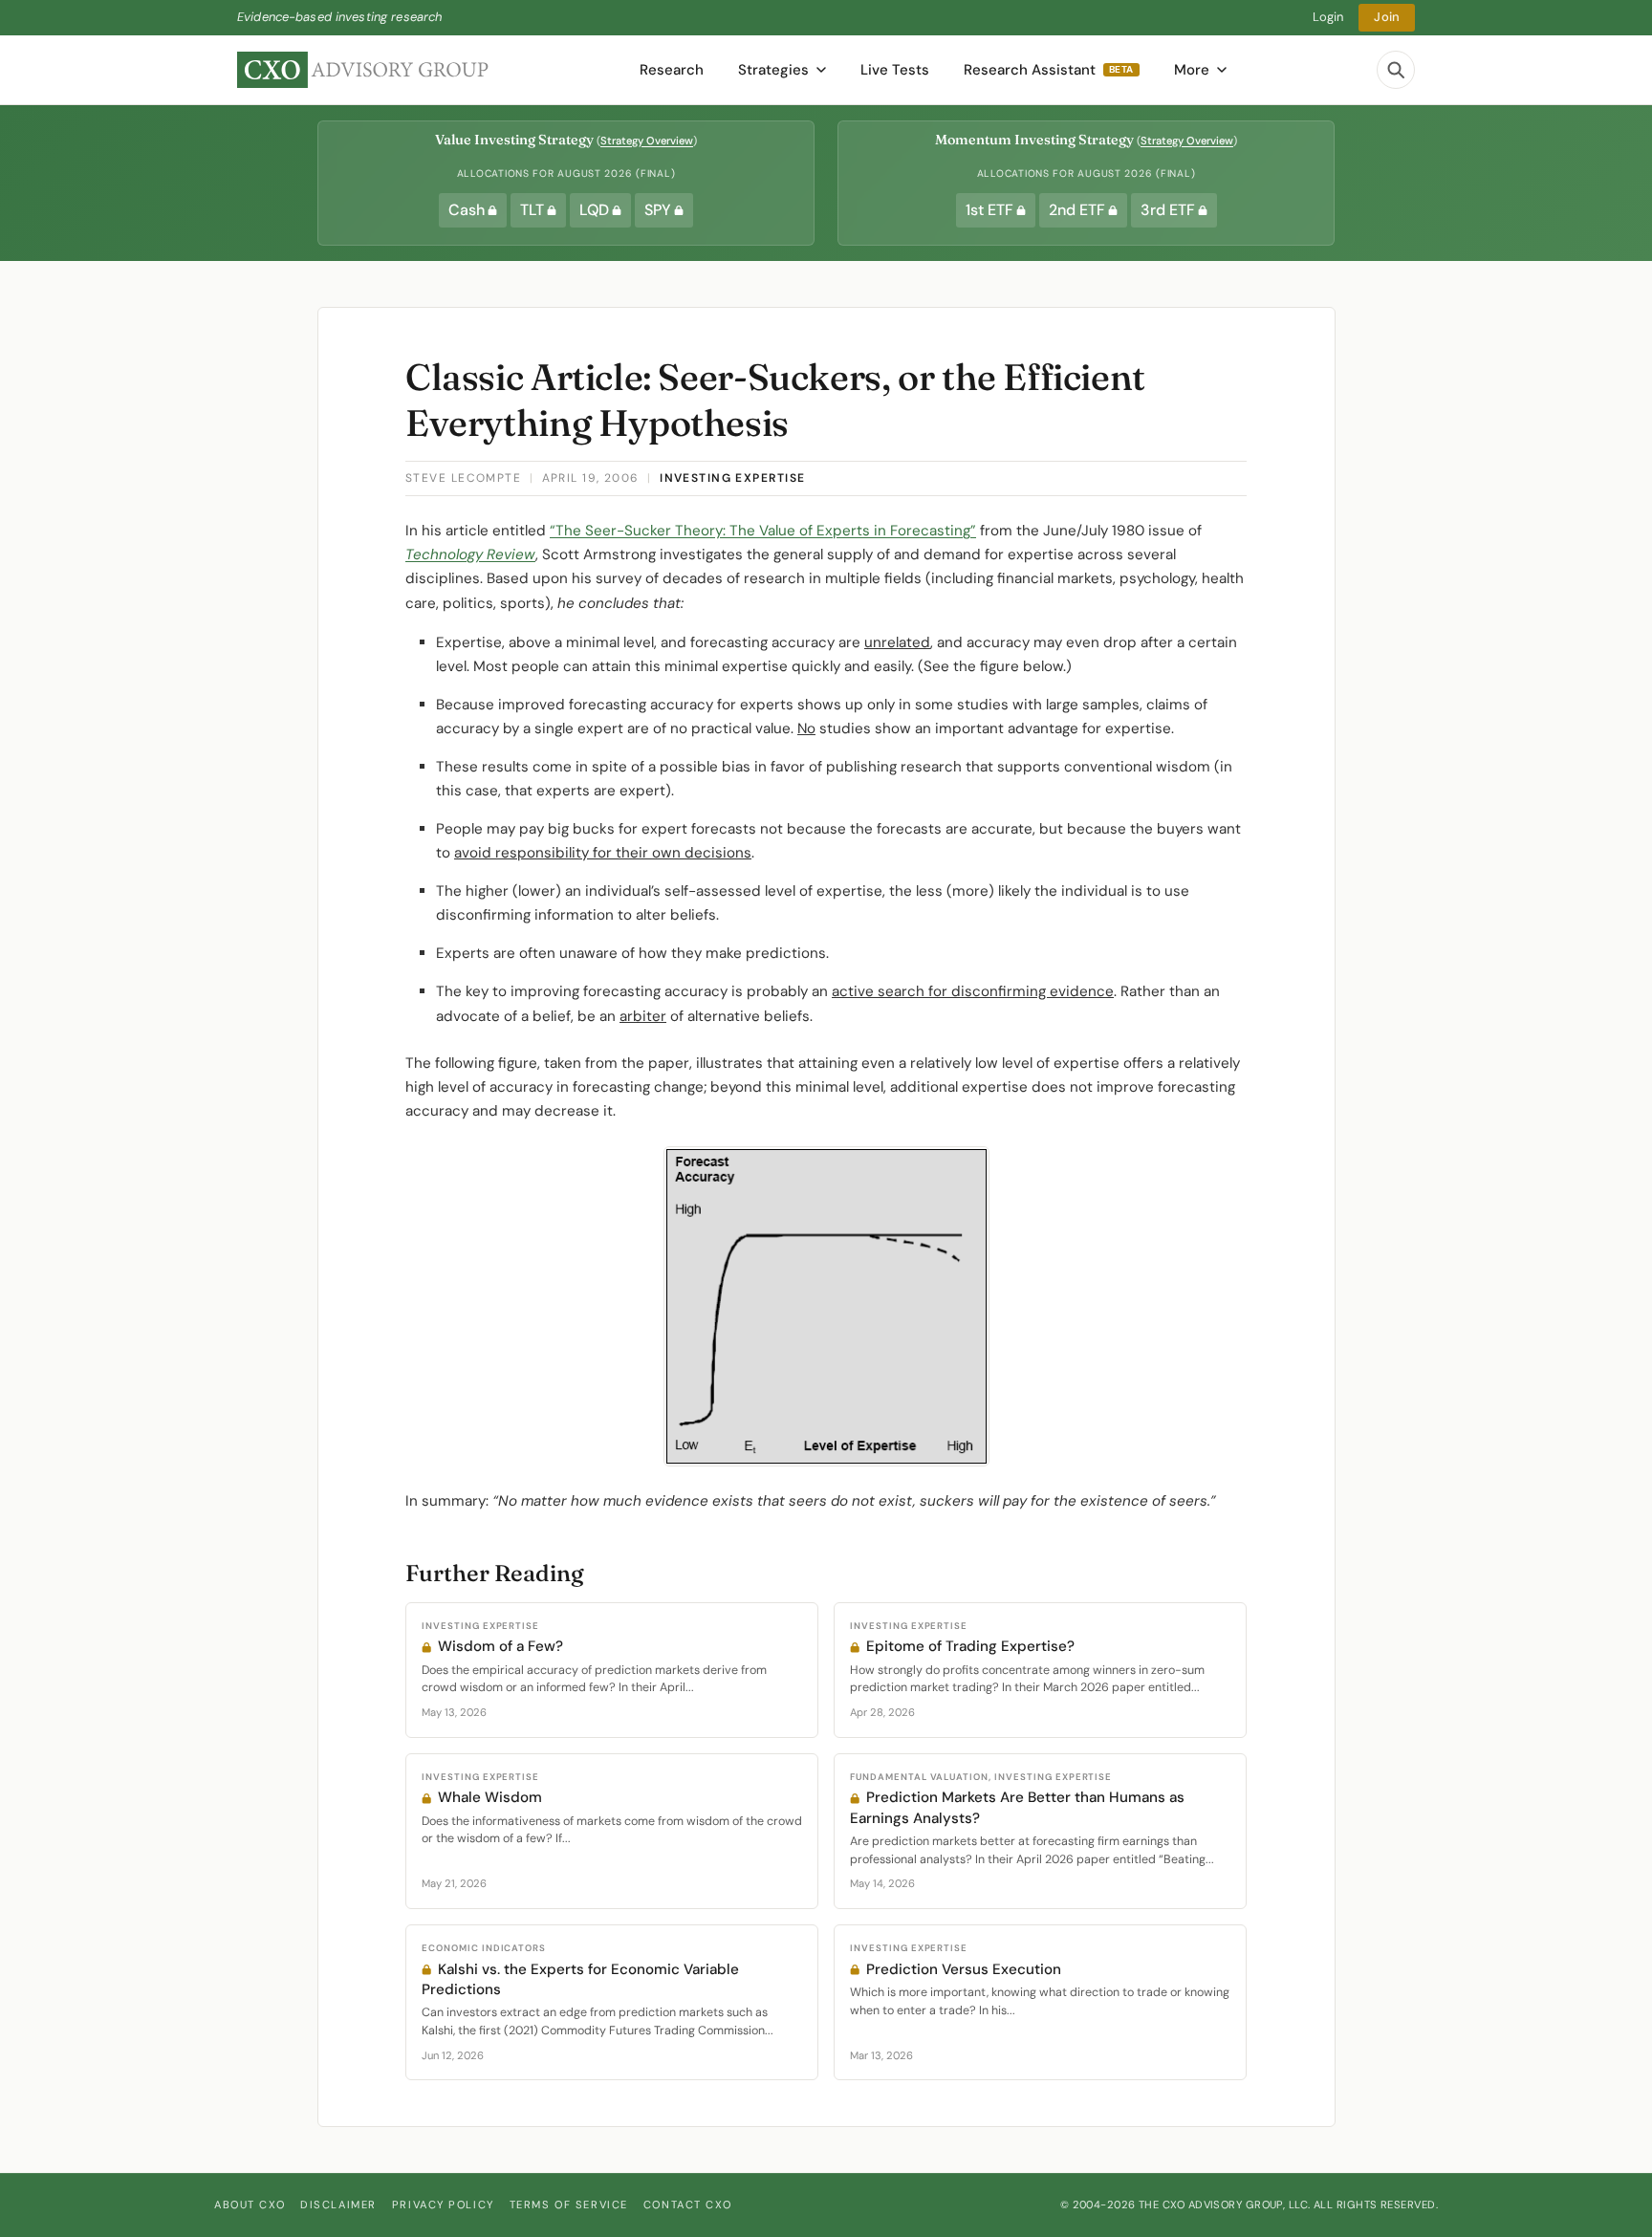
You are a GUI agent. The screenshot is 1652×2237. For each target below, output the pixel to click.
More (1192, 70)
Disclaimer (338, 2204)
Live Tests (895, 70)
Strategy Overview (647, 141)
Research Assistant (1049, 70)
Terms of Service (569, 2204)
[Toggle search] (1396, 70)
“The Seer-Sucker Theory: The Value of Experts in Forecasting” (763, 531)
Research (672, 70)
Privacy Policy (443, 2204)
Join (1387, 17)
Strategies (773, 70)
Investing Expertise (732, 478)
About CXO (250, 2204)
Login (1328, 17)
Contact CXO (687, 2204)
